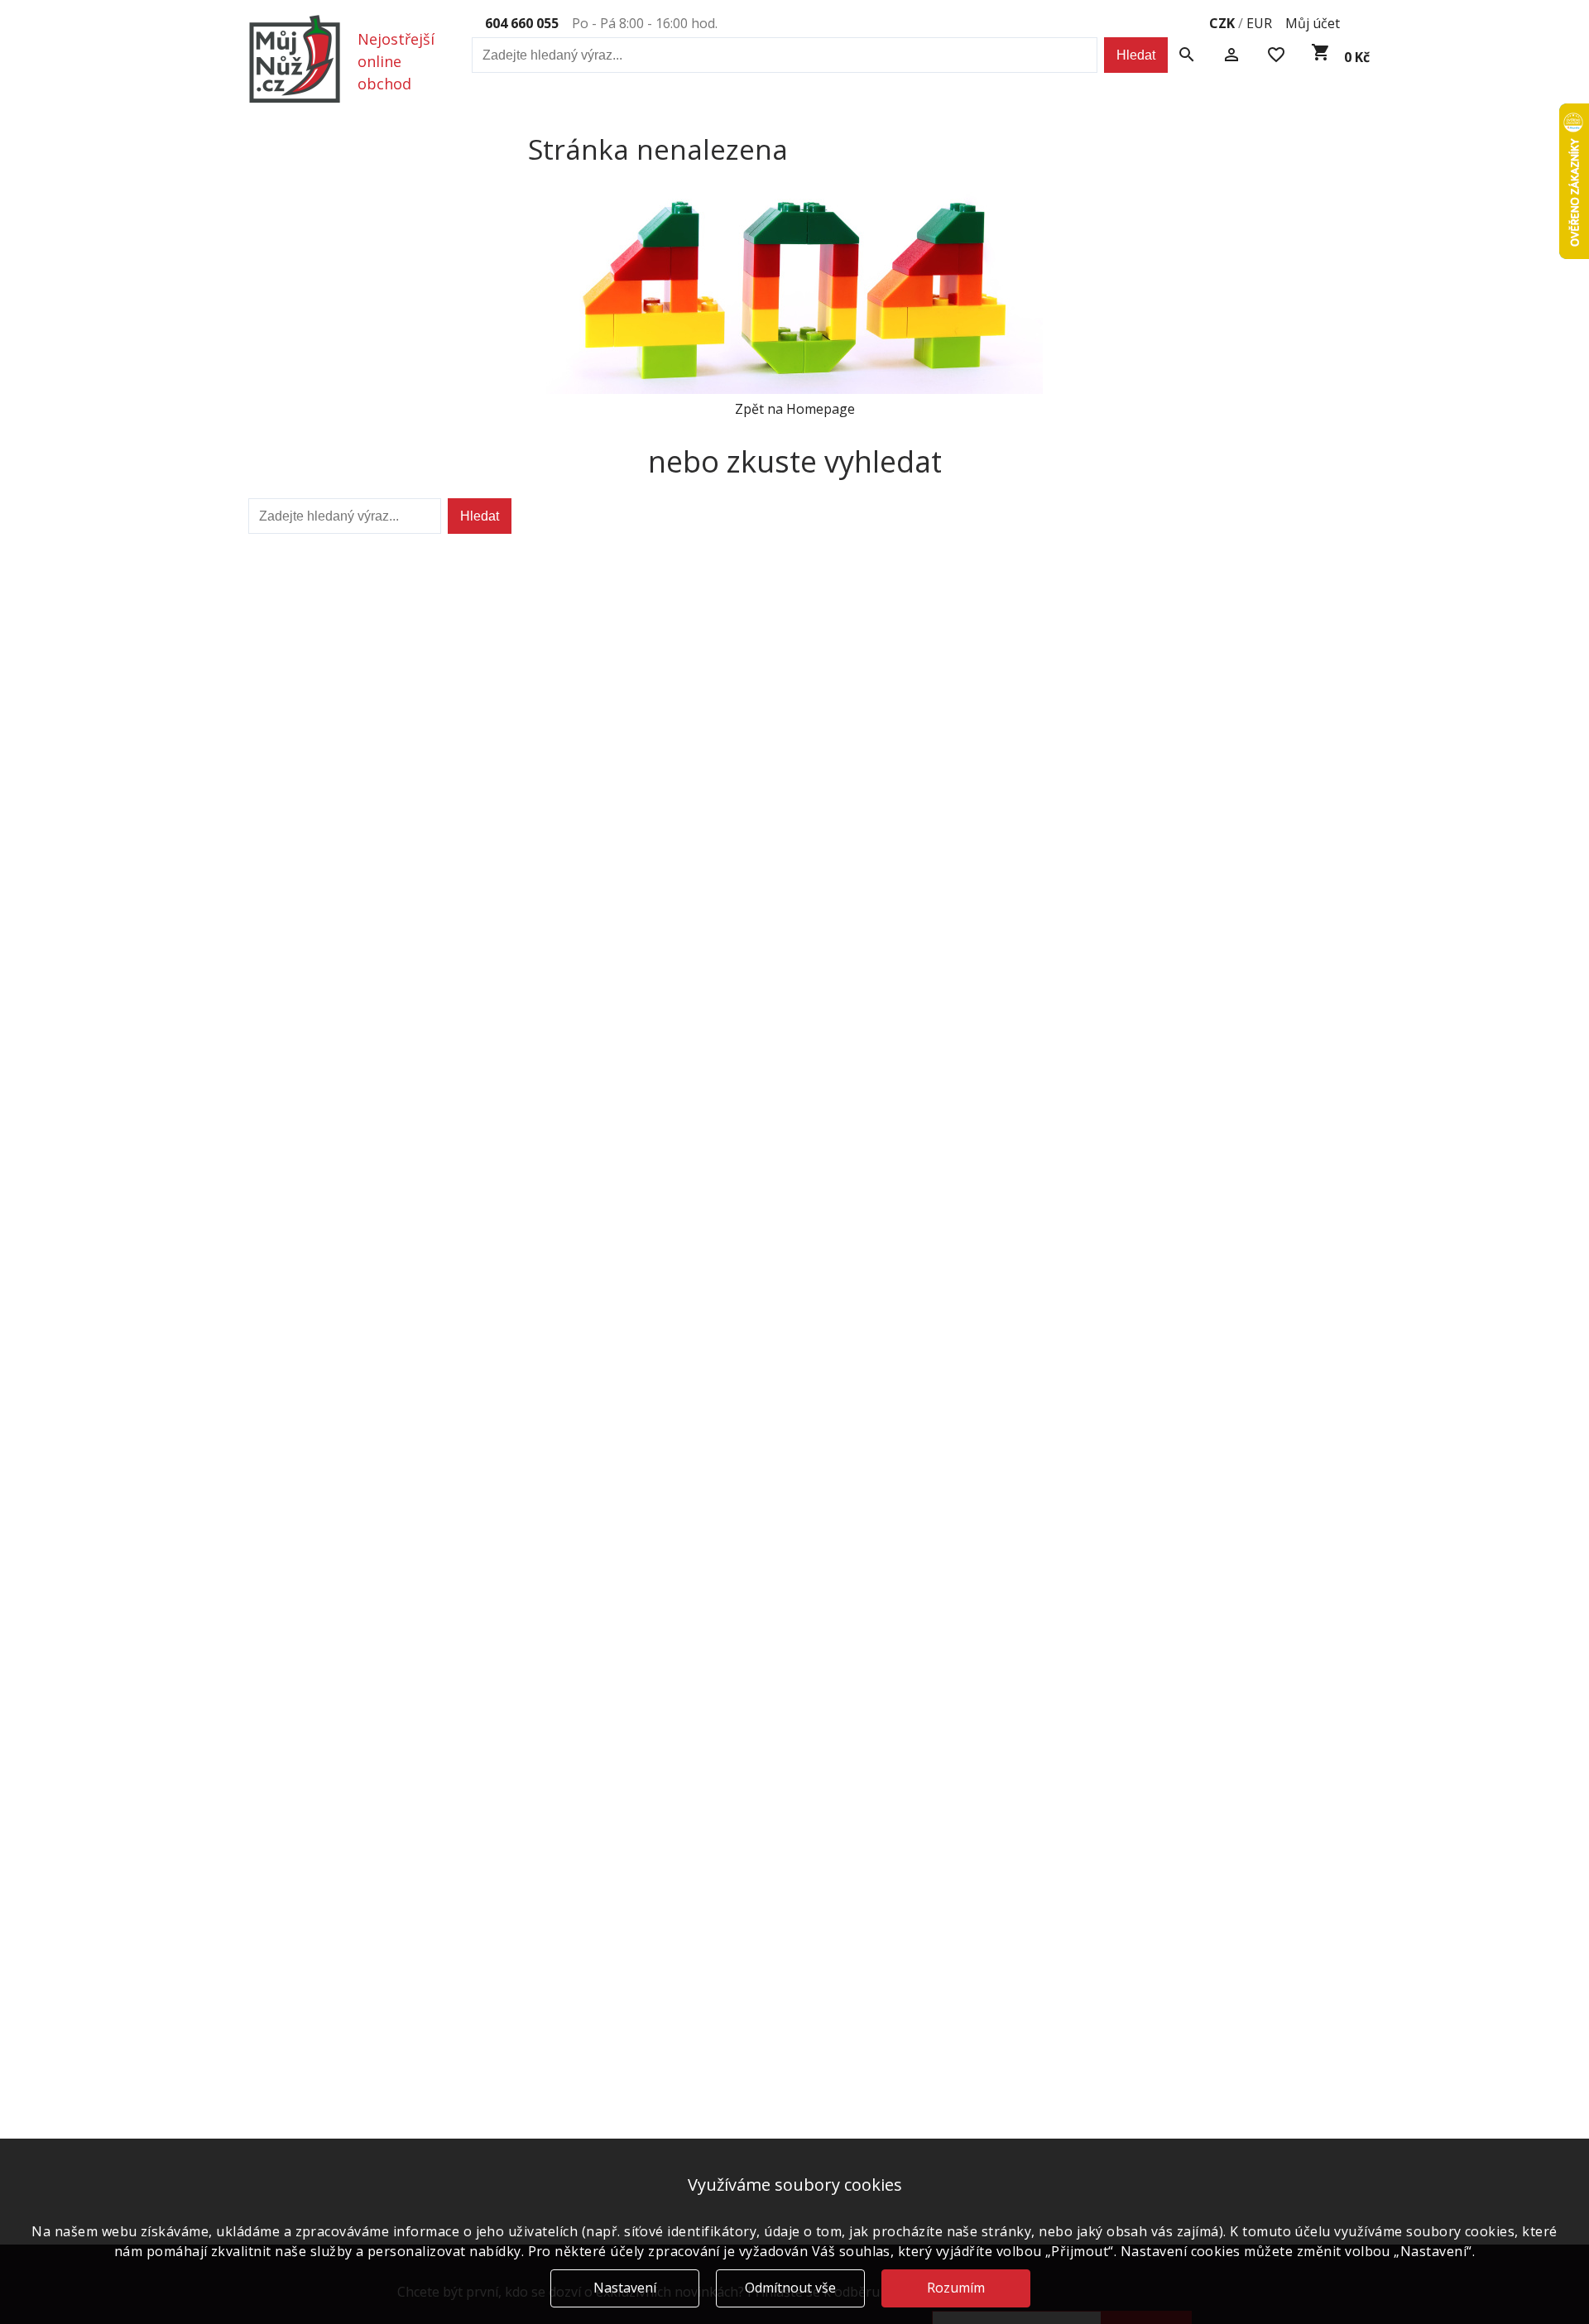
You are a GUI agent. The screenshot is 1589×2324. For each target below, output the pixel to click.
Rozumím (956, 2288)
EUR (1259, 23)
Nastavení (625, 2288)
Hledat (1136, 55)
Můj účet (1313, 23)
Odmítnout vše (790, 2288)
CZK (1222, 23)
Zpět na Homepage (795, 409)
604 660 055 (522, 23)
